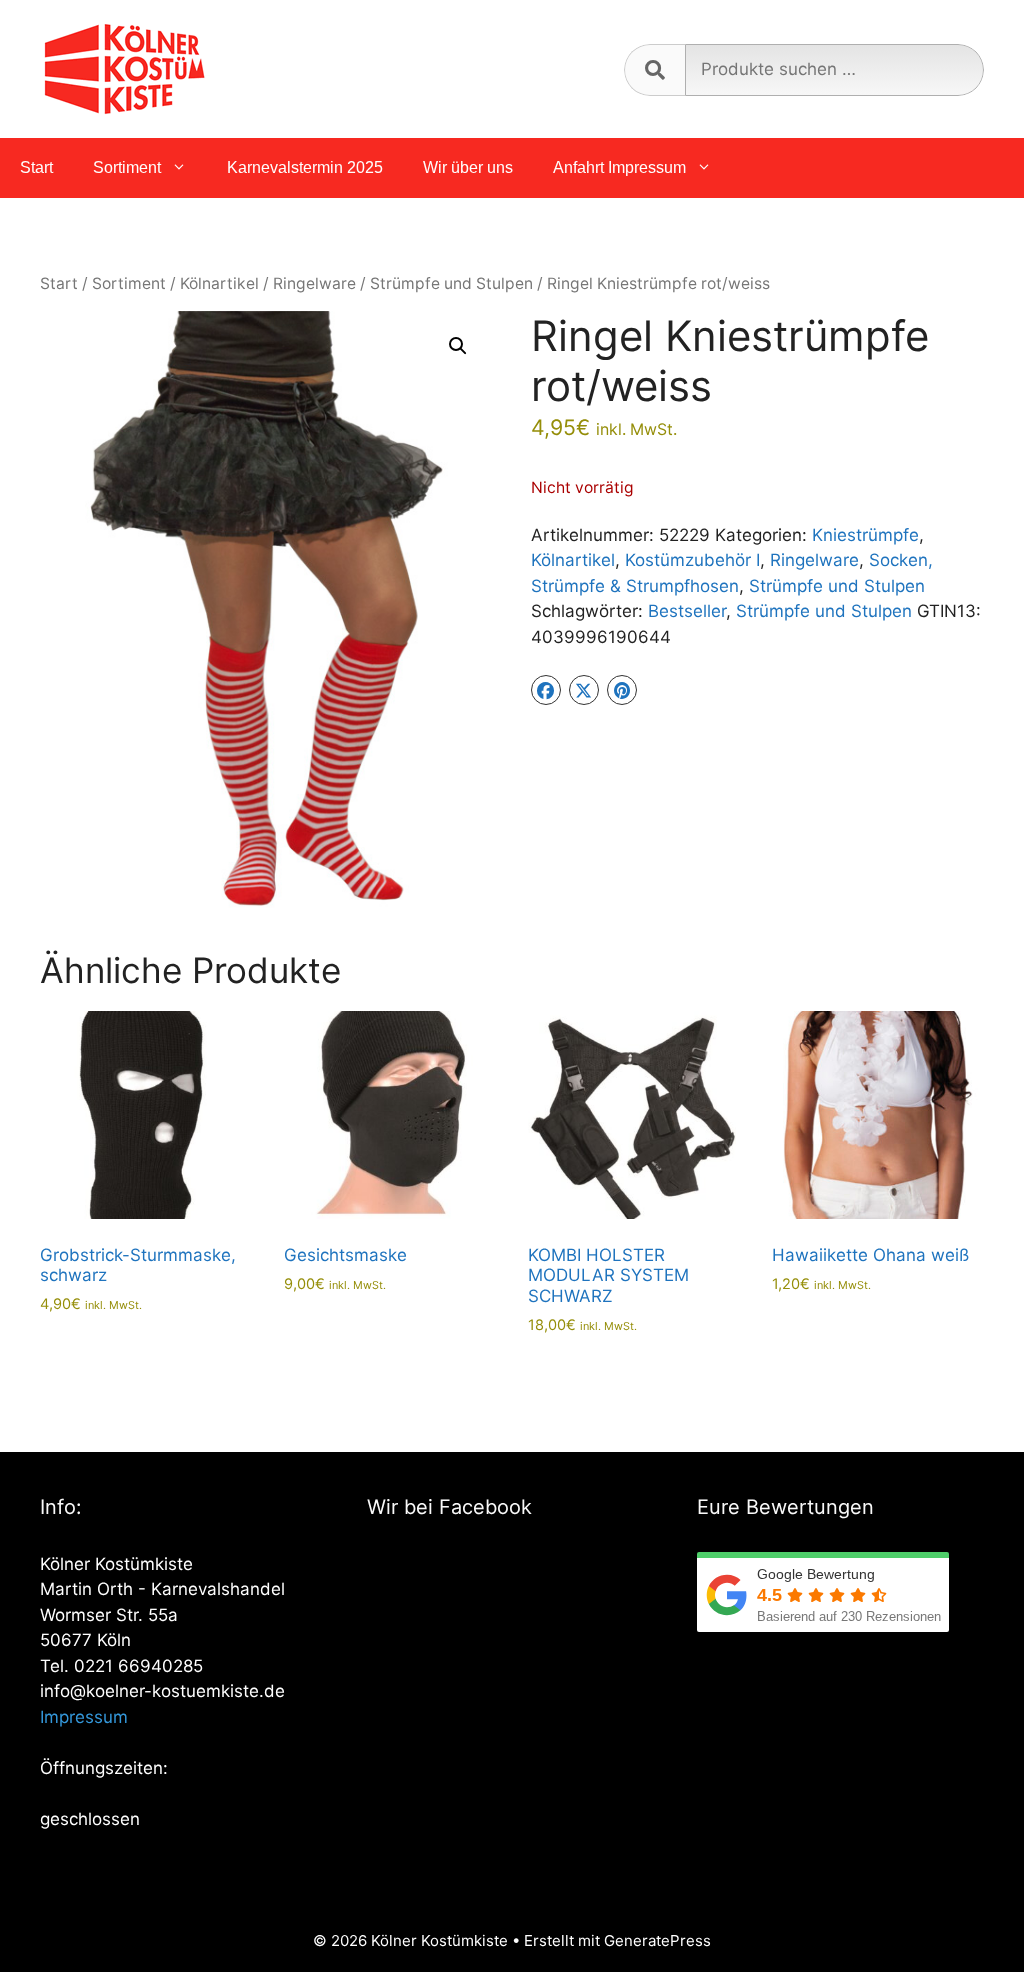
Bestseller (687, 611)
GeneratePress (657, 1940)
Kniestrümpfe (865, 535)
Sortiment (127, 167)
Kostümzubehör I (692, 560)
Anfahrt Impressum (619, 167)
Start (36, 167)
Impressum (84, 1717)
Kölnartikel (219, 283)
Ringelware (314, 283)
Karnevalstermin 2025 (305, 167)
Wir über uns (468, 167)
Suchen (654, 70)
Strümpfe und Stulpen (451, 283)
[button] (458, 346)
